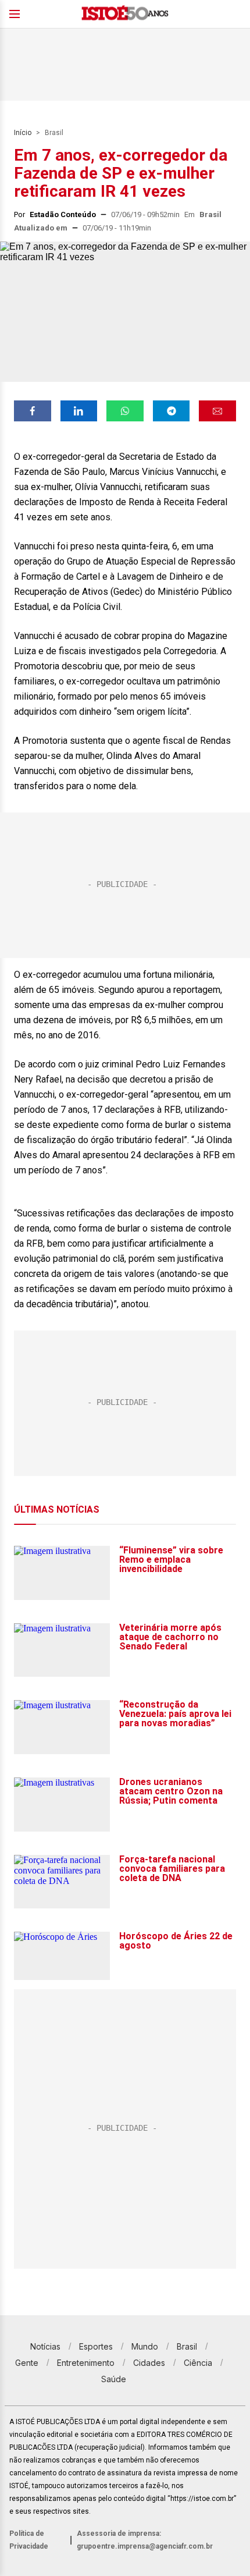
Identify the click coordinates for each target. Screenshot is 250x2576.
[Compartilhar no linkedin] (79, 411)
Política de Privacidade (29, 2540)
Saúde (114, 2379)
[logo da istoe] (125, 14)
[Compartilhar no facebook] (33, 411)
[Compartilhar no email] (217, 411)
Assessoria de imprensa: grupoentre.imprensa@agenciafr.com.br (145, 2540)
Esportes (96, 2346)
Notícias (45, 2346)
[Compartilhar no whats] (125, 411)
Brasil (54, 133)
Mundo (145, 2346)
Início (23, 133)
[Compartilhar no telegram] (172, 411)
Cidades (149, 2363)
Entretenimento (86, 2363)
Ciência (198, 2363)
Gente (27, 2363)
